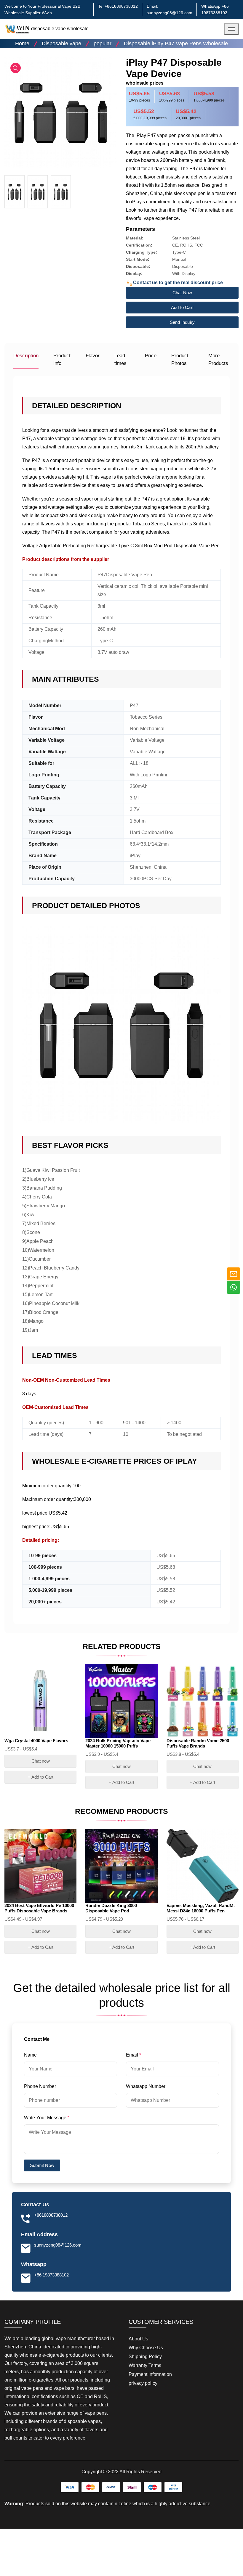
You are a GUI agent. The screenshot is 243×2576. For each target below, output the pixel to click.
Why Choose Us (146, 2348)
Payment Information (150, 2374)
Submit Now (42, 2165)
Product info (62, 359)
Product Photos (180, 359)
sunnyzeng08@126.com (170, 13)
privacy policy (143, 2383)
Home (22, 44)
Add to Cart (182, 307)
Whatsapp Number (146, 2086)
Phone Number (41, 2086)
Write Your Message (47, 2118)
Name (31, 2055)
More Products (218, 359)
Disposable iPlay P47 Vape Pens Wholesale (176, 44)
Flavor (93, 356)
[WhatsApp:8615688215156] (234, 1287)
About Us (138, 2339)
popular (103, 44)
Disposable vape (61, 44)
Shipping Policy (145, 2357)
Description (26, 356)
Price (151, 356)
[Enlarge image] (16, 68)
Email (134, 2055)
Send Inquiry (182, 322)
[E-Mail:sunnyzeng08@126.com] (234, 1274)
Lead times (120, 359)
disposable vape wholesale (60, 29)
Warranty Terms (145, 2365)
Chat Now (182, 293)
